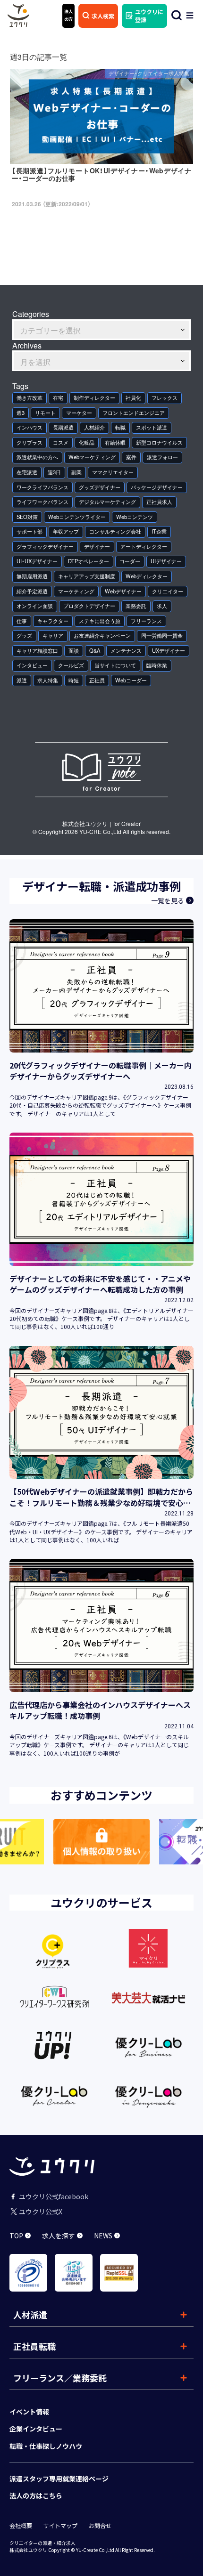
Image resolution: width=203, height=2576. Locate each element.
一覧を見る (168, 900)
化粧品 (87, 442)
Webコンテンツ (135, 517)
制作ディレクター (94, 398)
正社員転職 (34, 2346)
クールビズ (71, 665)
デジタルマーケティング (107, 502)
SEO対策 (27, 517)
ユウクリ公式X (41, 2211)
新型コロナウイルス (159, 442)
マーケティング (76, 591)
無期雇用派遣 (32, 576)
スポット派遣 (152, 427)
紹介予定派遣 (32, 591)
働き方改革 (30, 398)
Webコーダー (131, 680)
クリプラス (30, 442)
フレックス (165, 398)
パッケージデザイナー (157, 487)
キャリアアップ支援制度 (87, 576)
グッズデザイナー (100, 487)
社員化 (133, 398)
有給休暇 (115, 442)
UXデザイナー (169, 651)
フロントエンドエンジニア (134, 413)
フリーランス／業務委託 (60, 2378)
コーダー (130, 561)
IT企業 (159, 531)
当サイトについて (115, 665)
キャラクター (53, 621)
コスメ (61, 442)
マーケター (79, 413)
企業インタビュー (36, 2429)
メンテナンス (126, 651)
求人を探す (59, 2236)
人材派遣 (30, 2315)
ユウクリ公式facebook (54, 2196)
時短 (74, 680)
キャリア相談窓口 (37, 651)
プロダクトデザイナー (89, 606)
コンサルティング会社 (115, 531)
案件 (131, 457)
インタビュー (32, 665)
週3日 (54, 472)
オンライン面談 (35, 606)
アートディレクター (144, 547)
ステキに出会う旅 (100, 621)
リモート (45, 413)
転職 (120, 427)
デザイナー (97, 547)
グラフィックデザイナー (45, 547)
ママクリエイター (113, 472)
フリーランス (146, 621)
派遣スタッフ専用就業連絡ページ (59, 2479)
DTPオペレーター (89, 561)
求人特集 (48, 680)
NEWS (103, 2236)
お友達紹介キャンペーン (102, 636)
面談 (74, 651)
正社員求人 (159, 502)
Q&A (95, 651)
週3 (21, 413)
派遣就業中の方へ (37, 457)
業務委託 (136, 606)
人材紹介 (94, 427)
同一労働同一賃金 (162, 636)
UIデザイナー (166, 561)
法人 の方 (68, 15)
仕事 (22, 621)
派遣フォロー (162, 457)
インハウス (30, 427)
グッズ (24, 636)
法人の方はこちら (36, 2495)
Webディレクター (147, 576)
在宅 (58, 398)
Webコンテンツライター (77, 517)
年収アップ (66, 531)
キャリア (53, 636)
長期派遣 (63, 427)
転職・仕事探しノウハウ (46, 2446)
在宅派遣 (27, 472)
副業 (76, 472)
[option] (101, 1842)
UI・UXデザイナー (37, 561)
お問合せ (100, 2526)
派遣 (22, 680)
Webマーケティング (92, 457)
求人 (162, 606)
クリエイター (168, 591)
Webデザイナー (123, 591)
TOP (16, 2236)
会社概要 (21, 2526)
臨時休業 (157, 665)
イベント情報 (29, 2412)
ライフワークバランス (42, 502)
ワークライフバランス (42, 487)
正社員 (97, 680)
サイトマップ (60, 2526)
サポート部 (30, 531)
